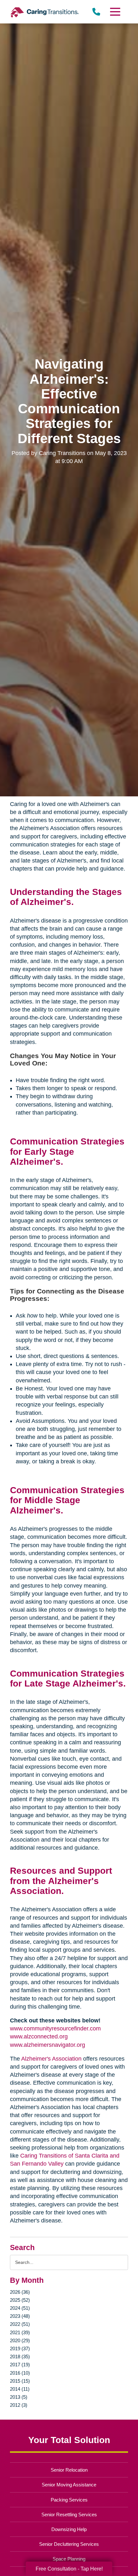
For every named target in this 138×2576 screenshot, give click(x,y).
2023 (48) (20, 2316)
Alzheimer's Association (51, 2059)
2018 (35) (20, 2357)
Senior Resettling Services (69, 2515)
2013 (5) (19, 2397)
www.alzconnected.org (39, 2037)
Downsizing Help (69, 2529)
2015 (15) (20, 2381)
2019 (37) (20, 2348)
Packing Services (69, 2500)
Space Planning (69, 2559)
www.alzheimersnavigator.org (47, 2045)
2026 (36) (20, 2292)
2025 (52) (20, 2300)
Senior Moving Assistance (69, 2485)
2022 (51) (20, 2324)
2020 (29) (20, 2340)
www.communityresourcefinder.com (55, 2028)
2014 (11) (20, 2389)
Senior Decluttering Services (69, 2544)
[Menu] (115, 12)
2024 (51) (20, 2308)
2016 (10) (20, 2373)
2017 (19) (20, 2365)
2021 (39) (20, 2332)
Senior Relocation (69, 2470)
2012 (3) (19, 2405)
